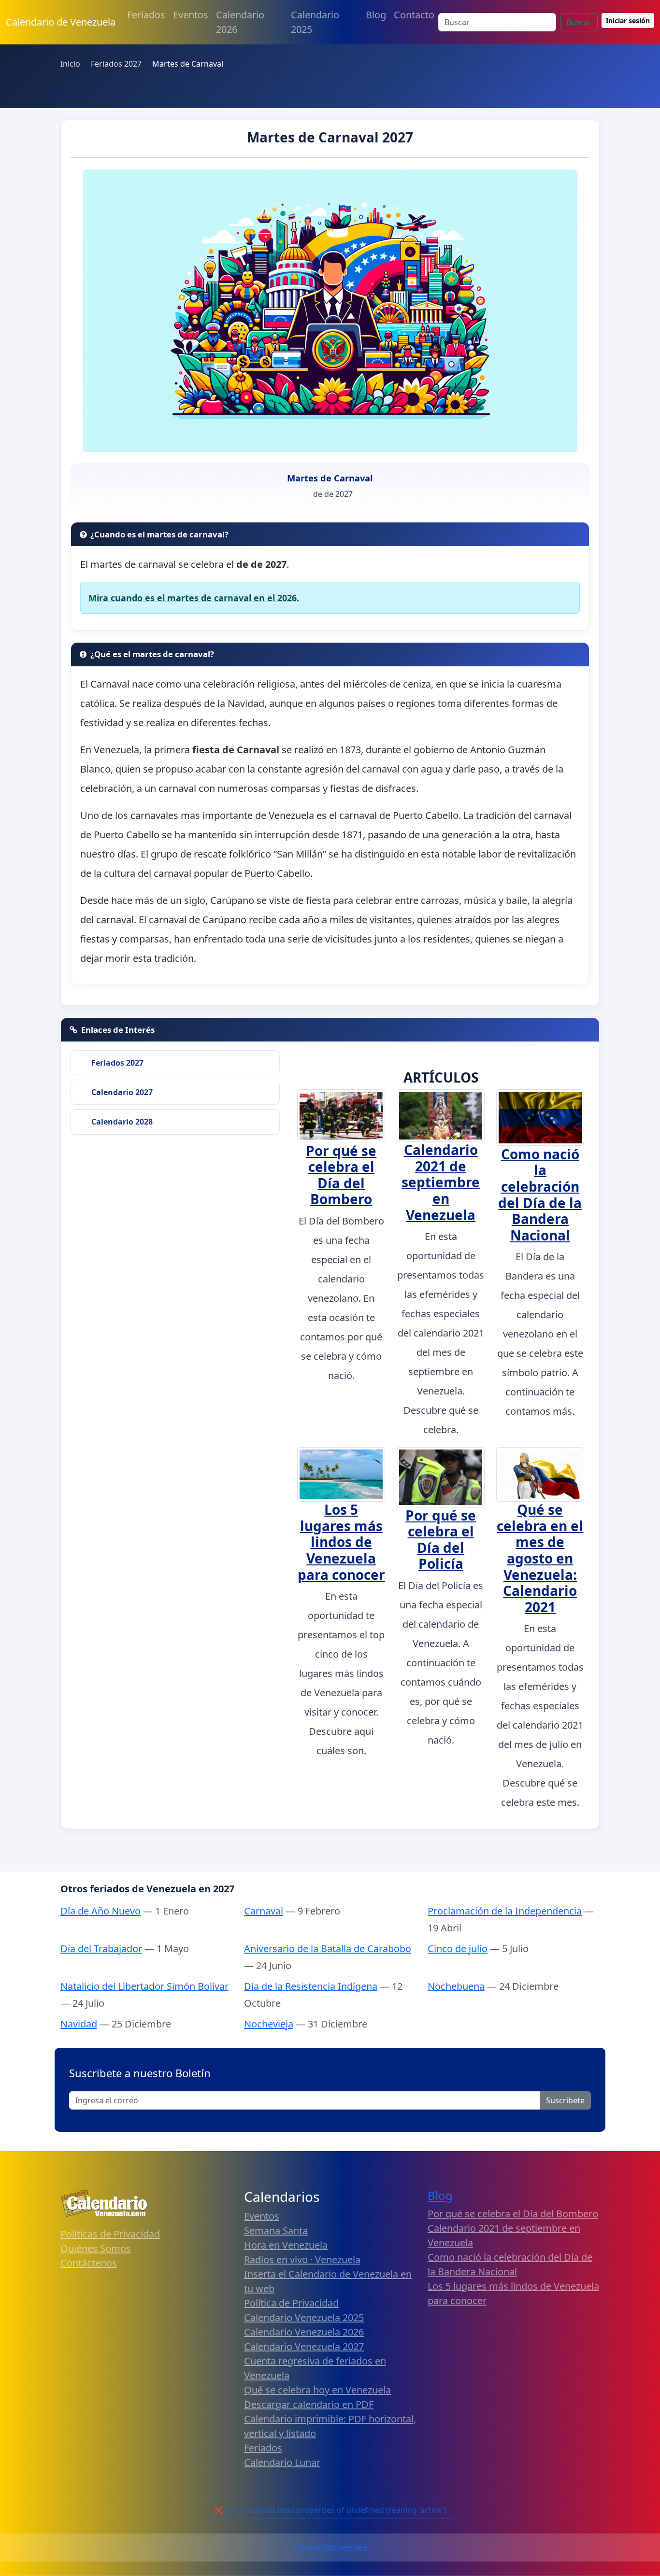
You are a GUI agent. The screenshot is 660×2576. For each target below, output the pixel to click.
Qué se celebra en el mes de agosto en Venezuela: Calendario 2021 (540, 1558)
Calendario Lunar (282, 2462)
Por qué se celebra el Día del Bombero (341, 1175)
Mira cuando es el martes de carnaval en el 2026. (194, 598)
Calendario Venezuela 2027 (304, 2346)
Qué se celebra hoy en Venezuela (317, 2390)
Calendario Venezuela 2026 (304, 2332)
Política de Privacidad (291, 2303)
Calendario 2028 (122, 1122)
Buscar (579, 22)
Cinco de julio (458, 1949)
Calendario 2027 (122, 1092)
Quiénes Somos (96, 2248)
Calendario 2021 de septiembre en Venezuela (441, 1182)
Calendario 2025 (315, 22)
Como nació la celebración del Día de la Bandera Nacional (540, 1195)
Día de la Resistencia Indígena (311, 1986)
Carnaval (264, 1911)
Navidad (79, 2024)
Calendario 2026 (240, 22)
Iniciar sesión (628, 21)
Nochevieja (269, 2024)
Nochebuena (456, 1986)
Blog (376, 15)
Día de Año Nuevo (100, 1911)
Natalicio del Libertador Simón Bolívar (144, 1986)
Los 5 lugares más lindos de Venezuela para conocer (341, 1542)
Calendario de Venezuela (61, 22)
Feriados (146, 15)
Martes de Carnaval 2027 (330, 137)
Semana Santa (276, 2231)
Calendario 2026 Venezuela (330, 2547)
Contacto (414, 15)
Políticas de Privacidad (110, 2234)
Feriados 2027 (117, 1063)
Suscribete (565, 2100)
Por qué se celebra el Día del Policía (441, 1540)
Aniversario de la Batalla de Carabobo (328, 1949)
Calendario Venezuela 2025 (304, 2317)
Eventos (191, 15)
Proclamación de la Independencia (505, 1911)
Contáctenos (89, 2263)
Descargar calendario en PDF (309, 2404)
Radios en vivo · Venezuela (302, 2259)
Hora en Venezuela (286, 2245)
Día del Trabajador (101, 1949)
